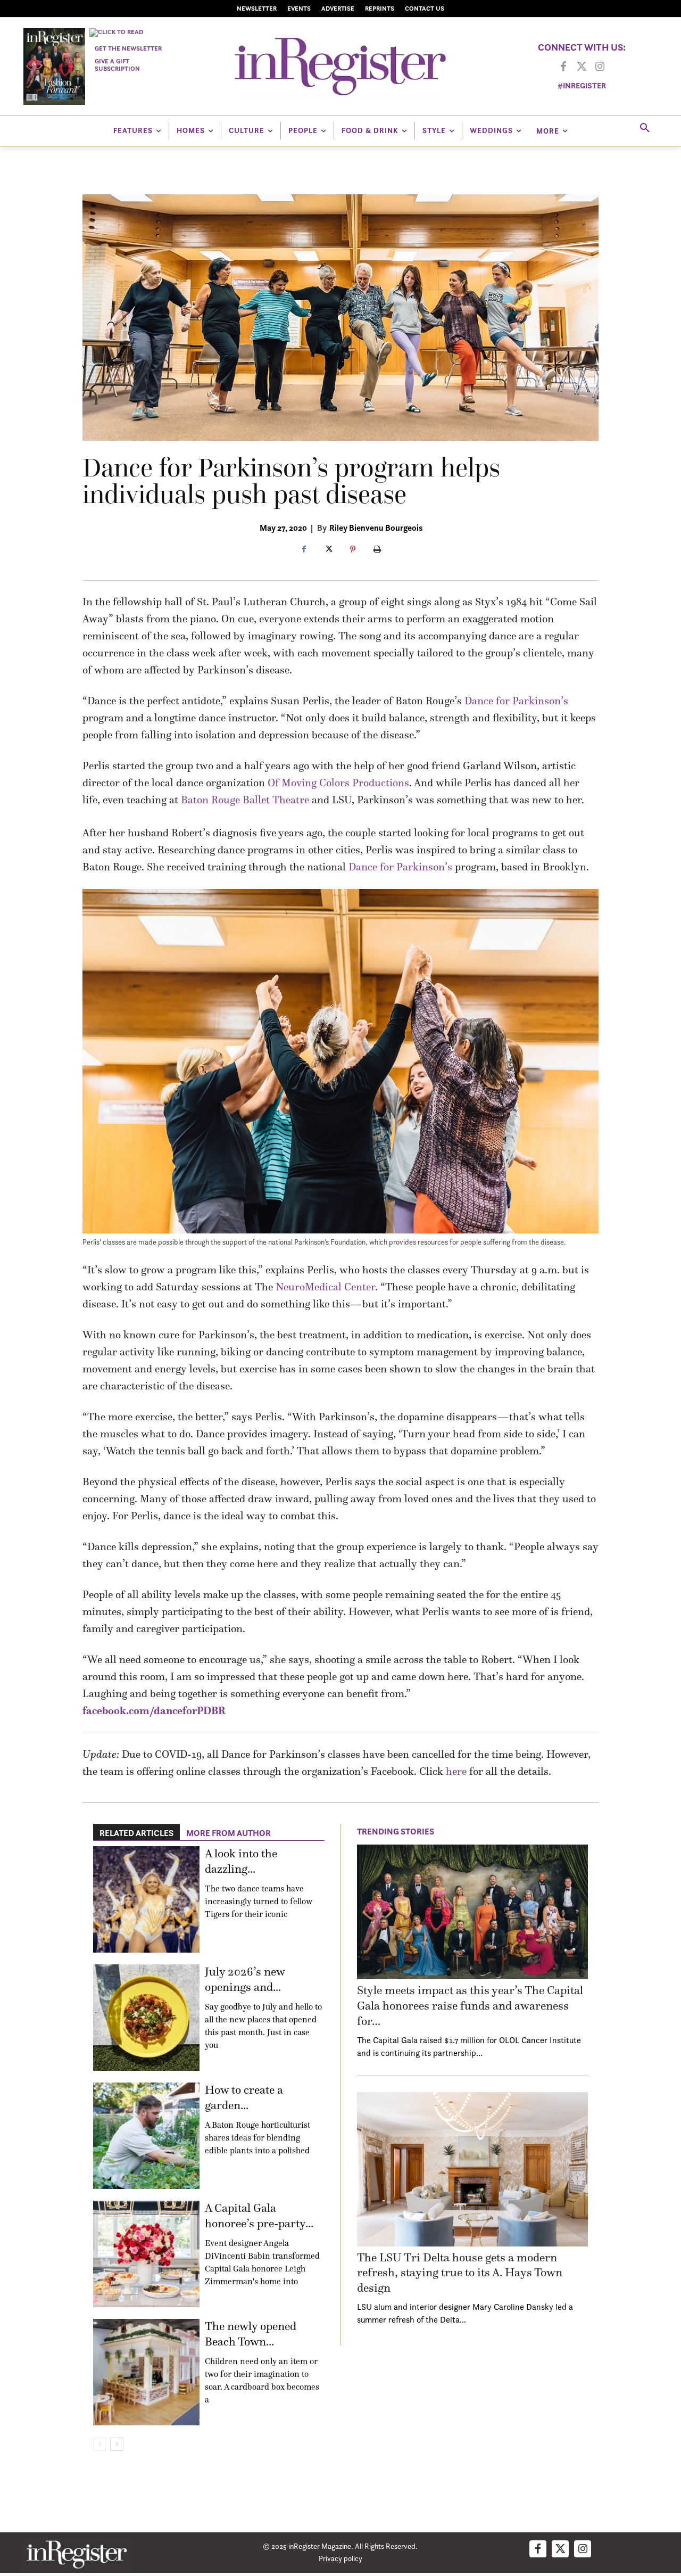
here (456, 1771)
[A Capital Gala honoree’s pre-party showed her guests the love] (146, 2254)
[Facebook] (563, 67)
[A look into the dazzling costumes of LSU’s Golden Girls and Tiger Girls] (146, 1899)
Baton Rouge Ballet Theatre (245, 800)
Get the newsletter (128, 48)
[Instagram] (600, 67)
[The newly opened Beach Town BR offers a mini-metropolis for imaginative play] (146, 2372)
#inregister (582, 85)
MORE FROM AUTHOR (229, 1833)
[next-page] (117, 2444)
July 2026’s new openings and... (245, 1979)
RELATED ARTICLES (136, 1833)
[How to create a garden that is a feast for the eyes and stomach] (146, 2136)
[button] (645, 128)
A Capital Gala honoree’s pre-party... (259, 2216)
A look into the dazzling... (241, 1861)
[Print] (377, 550)
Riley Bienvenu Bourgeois (376, 528)
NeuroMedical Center (325, 1287)
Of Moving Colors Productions (338, 783)
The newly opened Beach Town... (251, 2334)
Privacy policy (340, 2558)
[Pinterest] (353, 550)
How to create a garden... (244, 2097)
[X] (328, 550)
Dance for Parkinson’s (516, 701)
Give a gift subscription (117, 65)
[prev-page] (100, 2444)
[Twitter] (582, 67)
